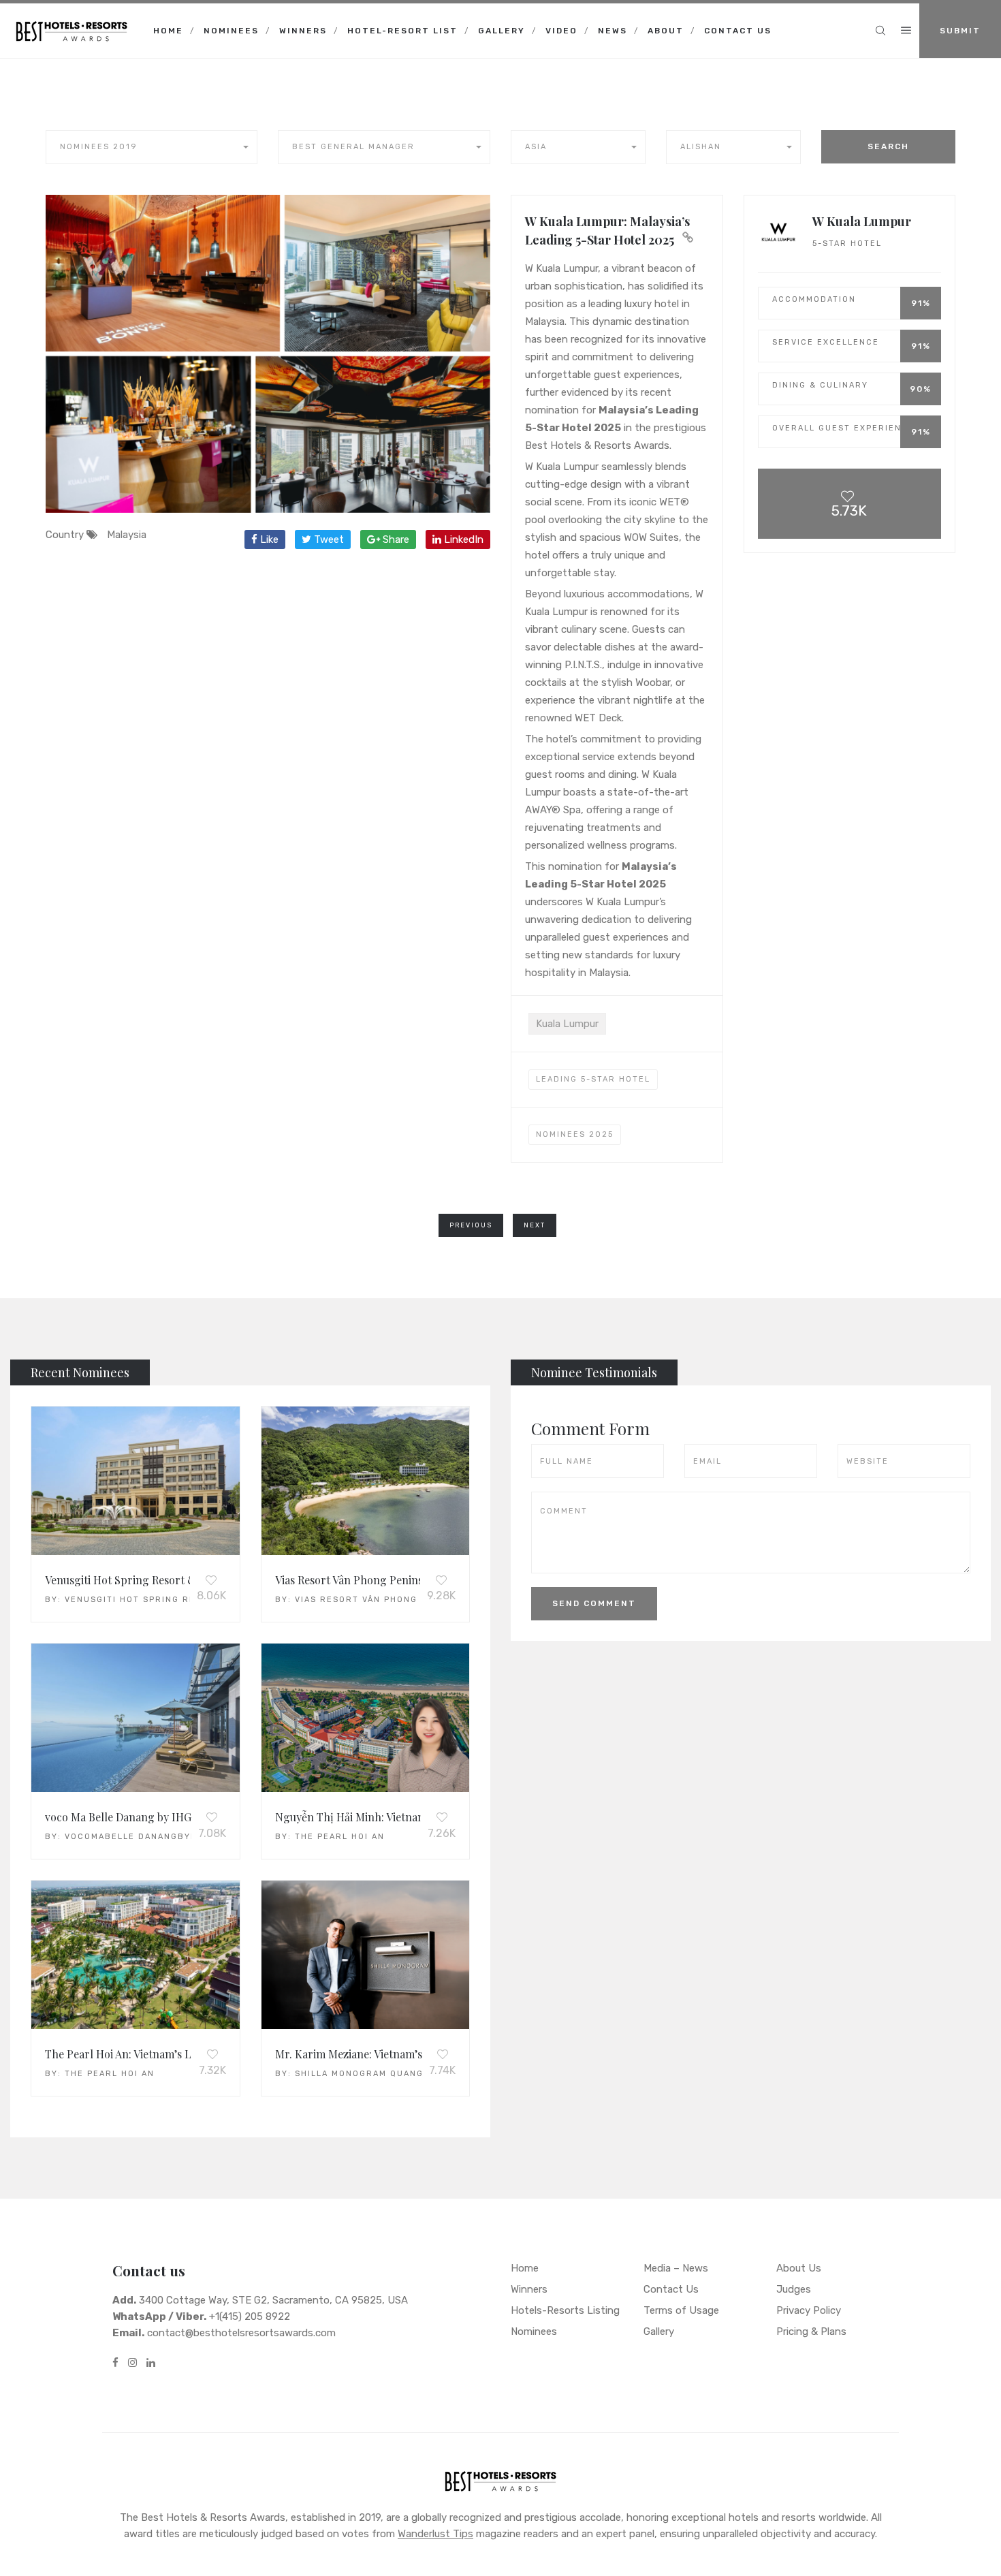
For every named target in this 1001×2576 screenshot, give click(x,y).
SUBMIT (960, 31)
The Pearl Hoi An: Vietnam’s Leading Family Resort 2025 (183, 2054)
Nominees (231, 31)
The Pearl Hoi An (340, 1837)
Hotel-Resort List (402, 31)
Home (168, 31)
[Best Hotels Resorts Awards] (71, 20)
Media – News (676, 2268)
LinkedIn (462, 539)
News (613, 31)
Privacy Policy (809, 2310)
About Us (799, 2268)
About (666, 31)
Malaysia (127, 535)
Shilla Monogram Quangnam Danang (391, 2074)
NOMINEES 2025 (575, 1134)
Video (561, 31)
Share (395, 539)
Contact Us (738, 31)
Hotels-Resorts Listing (565, 2310)
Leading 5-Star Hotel (593, 1079)
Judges (794, 2289)
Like (268, 539)
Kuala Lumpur (567, 1024)
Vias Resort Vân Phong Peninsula (385, 1600)
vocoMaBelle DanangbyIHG (136, 1837)
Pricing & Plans (811, 2331)
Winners (303, 31)
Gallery (502, 31)
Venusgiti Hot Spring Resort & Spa (159, 1600)
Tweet (328, 539)
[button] (152, 147)
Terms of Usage (681, 2310)
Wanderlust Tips (435, 2534)
